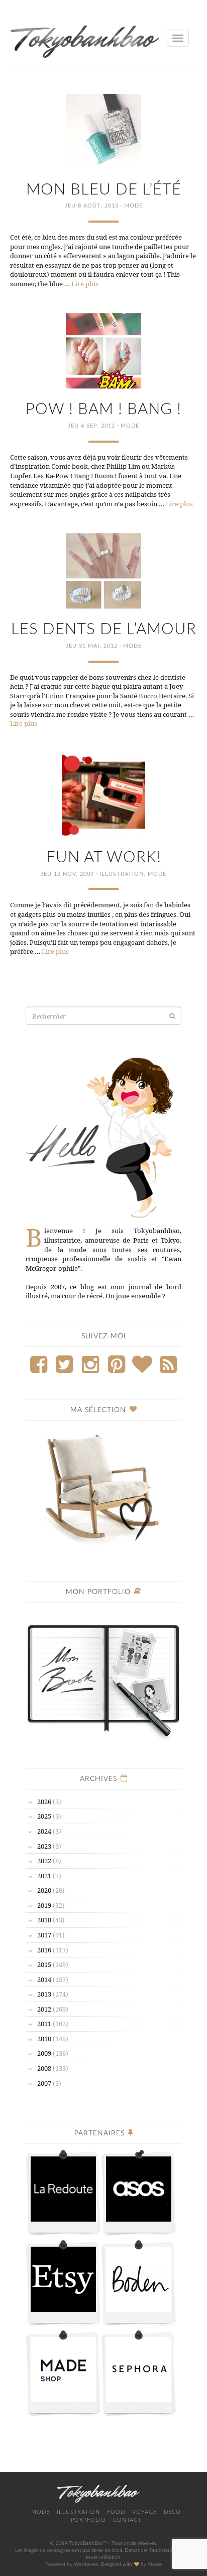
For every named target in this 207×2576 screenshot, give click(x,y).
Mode (133, 206)
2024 (44, 1831)
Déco (172, 2512)
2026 (44, 1802)
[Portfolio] (103, 1676)
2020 (44, 1890)
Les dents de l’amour (104, 629)
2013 (44, 1994)
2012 (44, 2009)
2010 (44, 2039)
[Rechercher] (172, 1016)
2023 (44, 1846)
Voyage (144, 2512)
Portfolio (88, 2520)
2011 (44, 2024)
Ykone (155, 2564)
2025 (44, 1816)
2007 (44, 2083)
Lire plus (85, 284)
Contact (127, 2520)
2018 (44, 1920)
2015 (44, 1964)
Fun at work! (104, 857)
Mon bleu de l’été (104, 190)
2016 (44, 1950)
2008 (44, 2068)
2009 (44, 2053)
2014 (44, 1979)
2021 (44, 1876)
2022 (44, 1861)
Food (116, 2512)
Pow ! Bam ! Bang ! (103, 409)
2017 (44, 1935)
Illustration (122, 874)
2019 (44, 1905)
